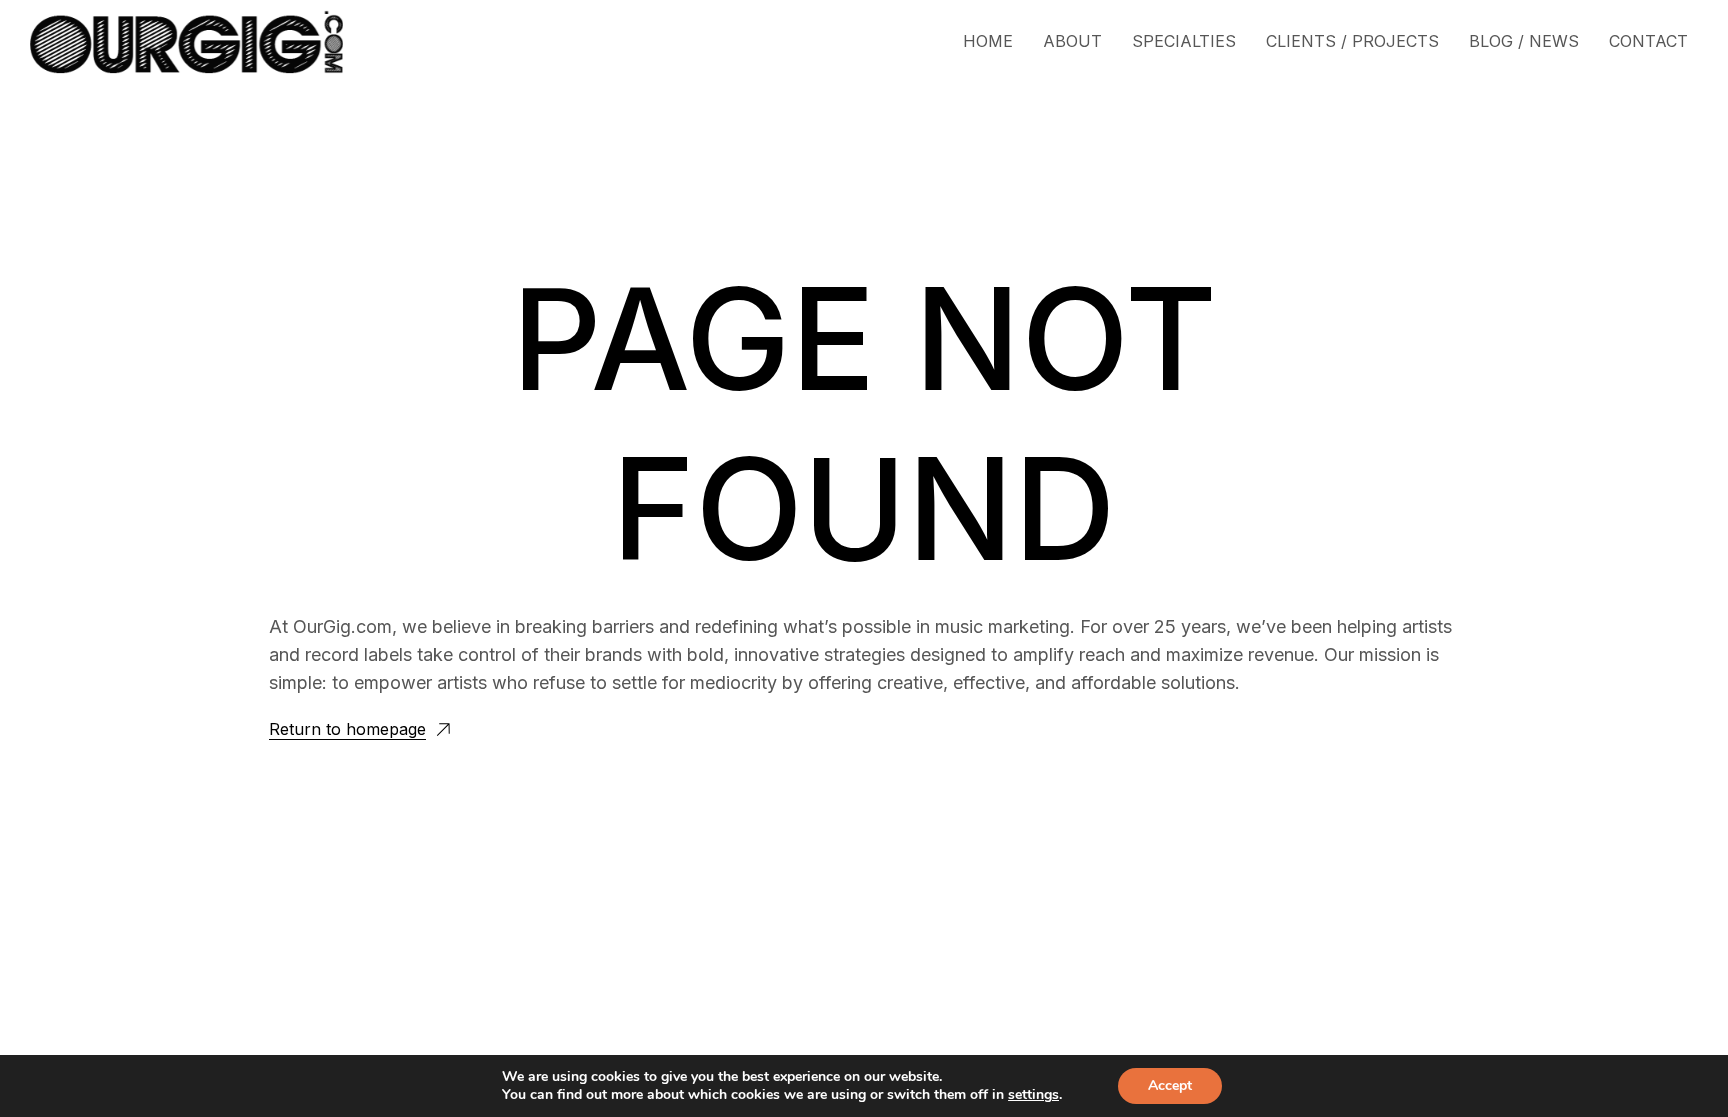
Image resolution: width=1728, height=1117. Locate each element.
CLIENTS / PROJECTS (1352, 41)
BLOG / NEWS (1524, 41)
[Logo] (186, 42)
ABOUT (1072, 41)
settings (1033, 1095)
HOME (988, 41)
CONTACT (1648, 41)
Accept (1170, 1085)
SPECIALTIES (1184, 41)
